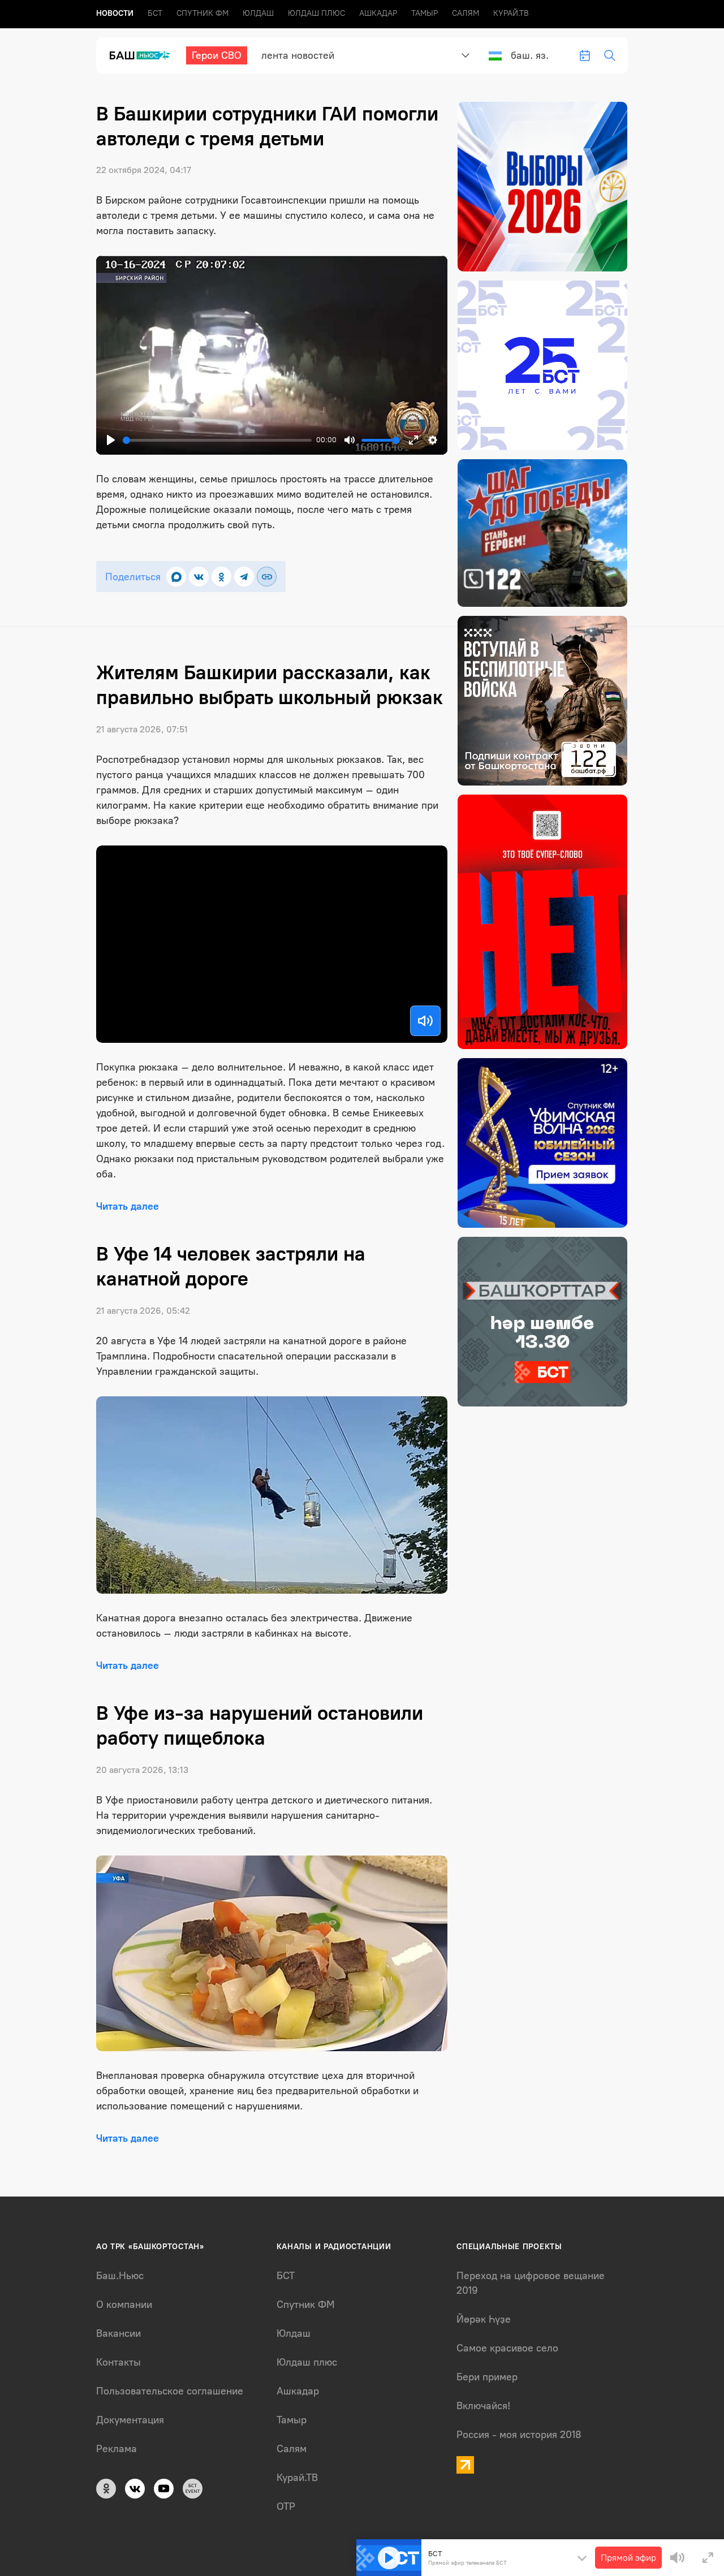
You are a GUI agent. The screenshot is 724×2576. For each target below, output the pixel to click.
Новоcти (115, 13)
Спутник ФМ (202, 13)
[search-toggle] (610, 55)
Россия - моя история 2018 (519, 2435)
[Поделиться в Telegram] (244, 577)
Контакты (118, 2362)
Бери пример (487, 2377)
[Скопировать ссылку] (267, 577)
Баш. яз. (530, 55)
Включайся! (483, 2406)
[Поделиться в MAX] (176, 577)
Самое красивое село (507, 2348)
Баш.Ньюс (120, 2276)
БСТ (155, 13)
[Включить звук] (425, 1021)
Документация (130, 2420)
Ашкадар (378, 13)
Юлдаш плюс (316, 13)
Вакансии (118, 2333)
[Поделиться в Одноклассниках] (221, 577)
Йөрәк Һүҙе (484, 2319)
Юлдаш (258, 13)
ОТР (286, 2506)
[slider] (217, 440)
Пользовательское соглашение (170, 2391)
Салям (466, 13)
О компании (124, 2305)
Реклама (117, 2449)
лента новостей (298, 55)
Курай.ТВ (511, 13)
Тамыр (425, 13)
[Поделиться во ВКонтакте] (199, 577)
